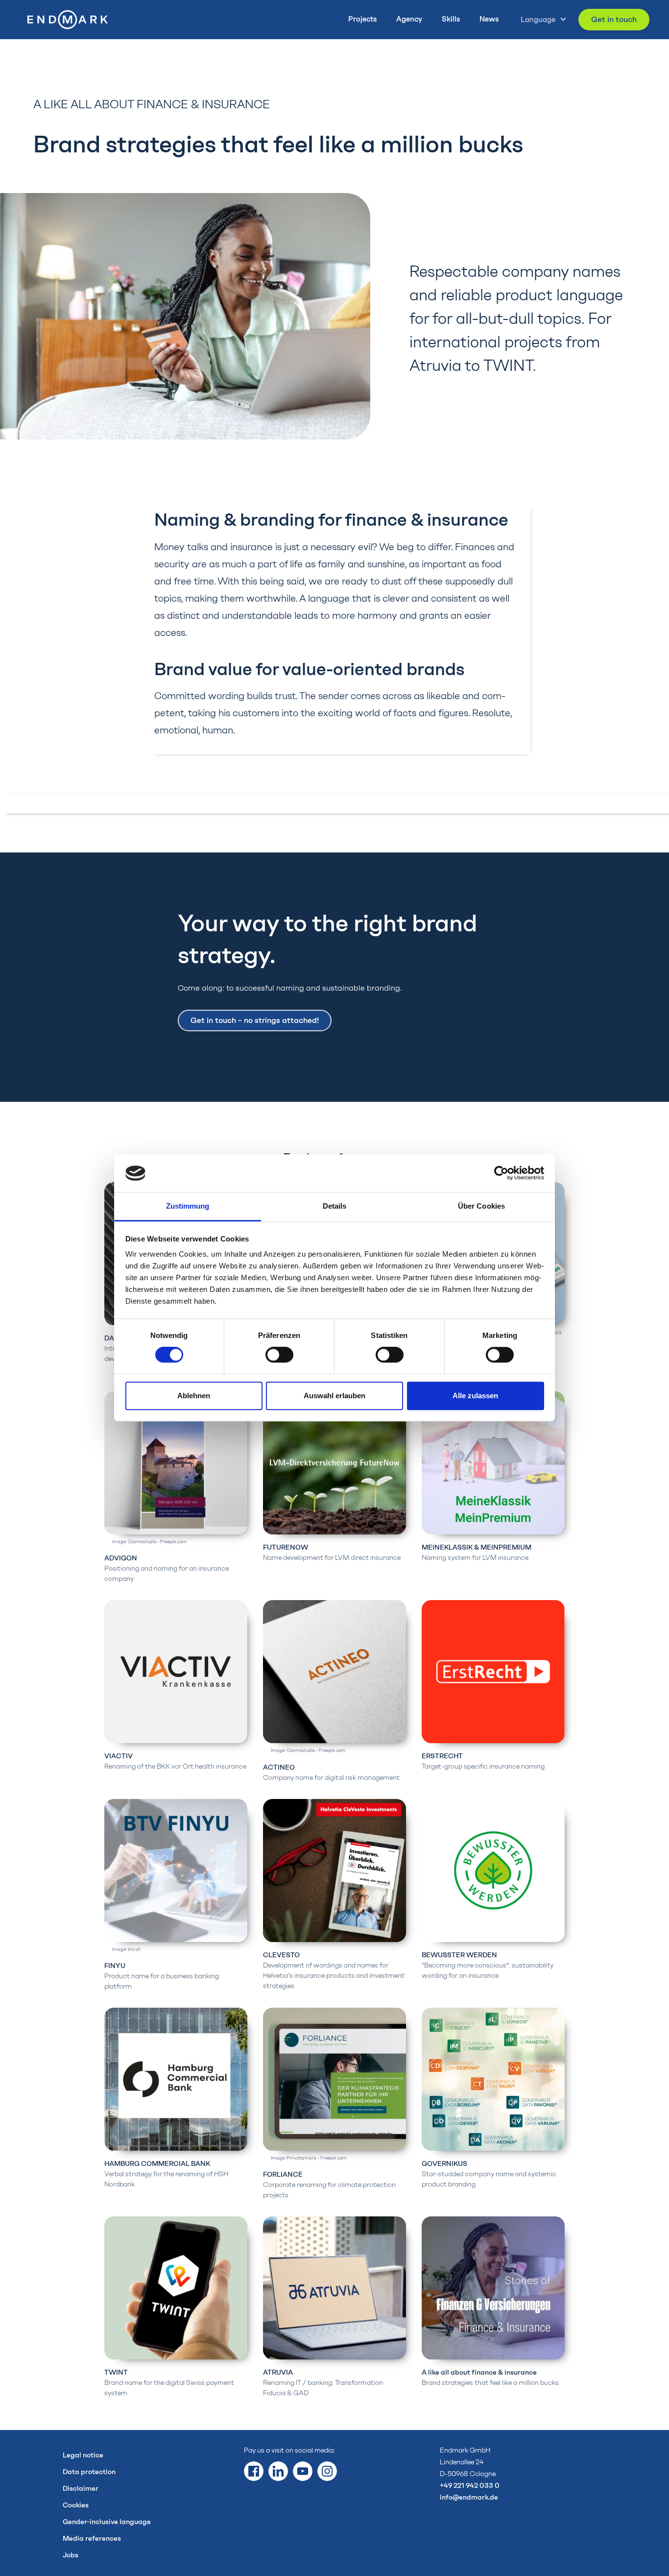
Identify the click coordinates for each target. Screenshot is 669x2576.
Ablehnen (194, 1396)
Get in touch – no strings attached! (255, 1020)
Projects (362, 19)
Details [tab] (335, 1206)
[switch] (279, 1355)
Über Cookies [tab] (481, 1206)
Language (538, 20)
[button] (541, 19)
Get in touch (614, 19)
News (489, 19)
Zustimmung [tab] (188, 1206)
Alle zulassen (475, 1396)
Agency (409, 19)
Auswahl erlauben (334, 1396)
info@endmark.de (469, 2497)
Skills (451, 19)
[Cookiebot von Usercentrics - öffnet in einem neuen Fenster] (501, 1173)
